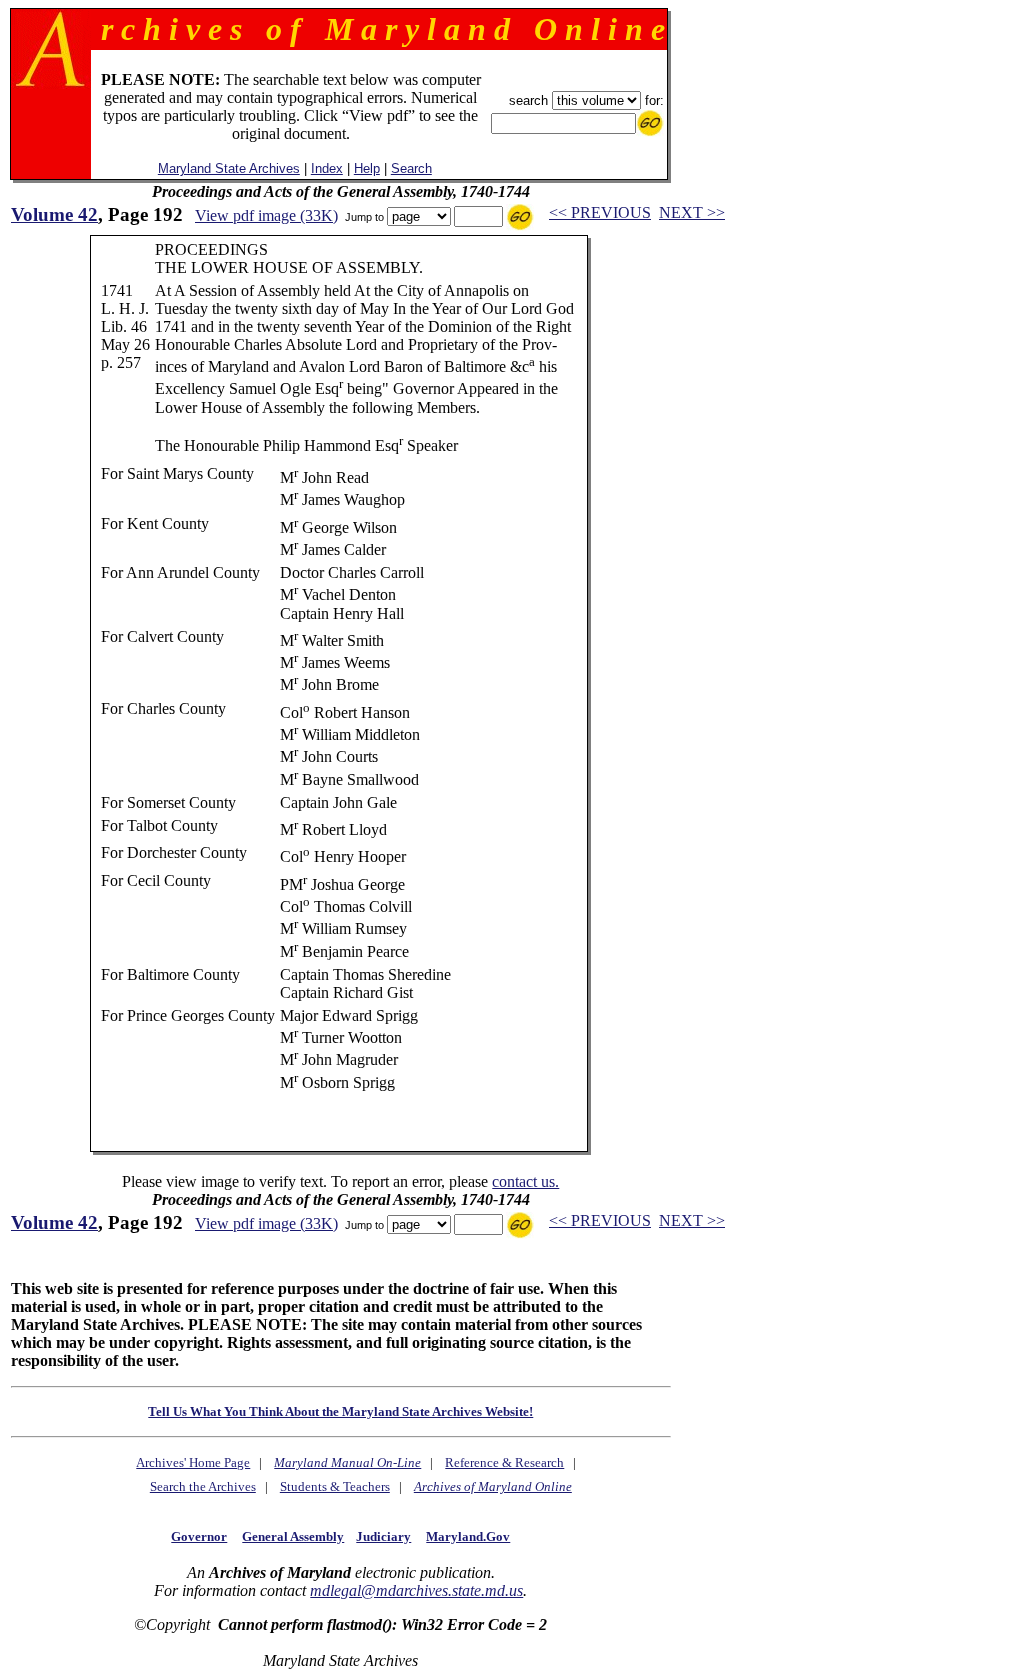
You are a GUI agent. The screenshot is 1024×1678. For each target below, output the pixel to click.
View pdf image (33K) (266, 215)
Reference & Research (504, 1462)
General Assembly (293, 1536)
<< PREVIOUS (600, 212)
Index (327, 168)
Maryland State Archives (229, 168)
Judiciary (383, 1536)
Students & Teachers (335, 1486)
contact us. (525, 1181)
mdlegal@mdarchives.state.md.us (416, 1590)
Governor (199, 1536)
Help (367, 168)
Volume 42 (54, 214)
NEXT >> (692, 212)
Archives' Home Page (193, 1462)
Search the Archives (203, 1486)
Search (411, 168)
